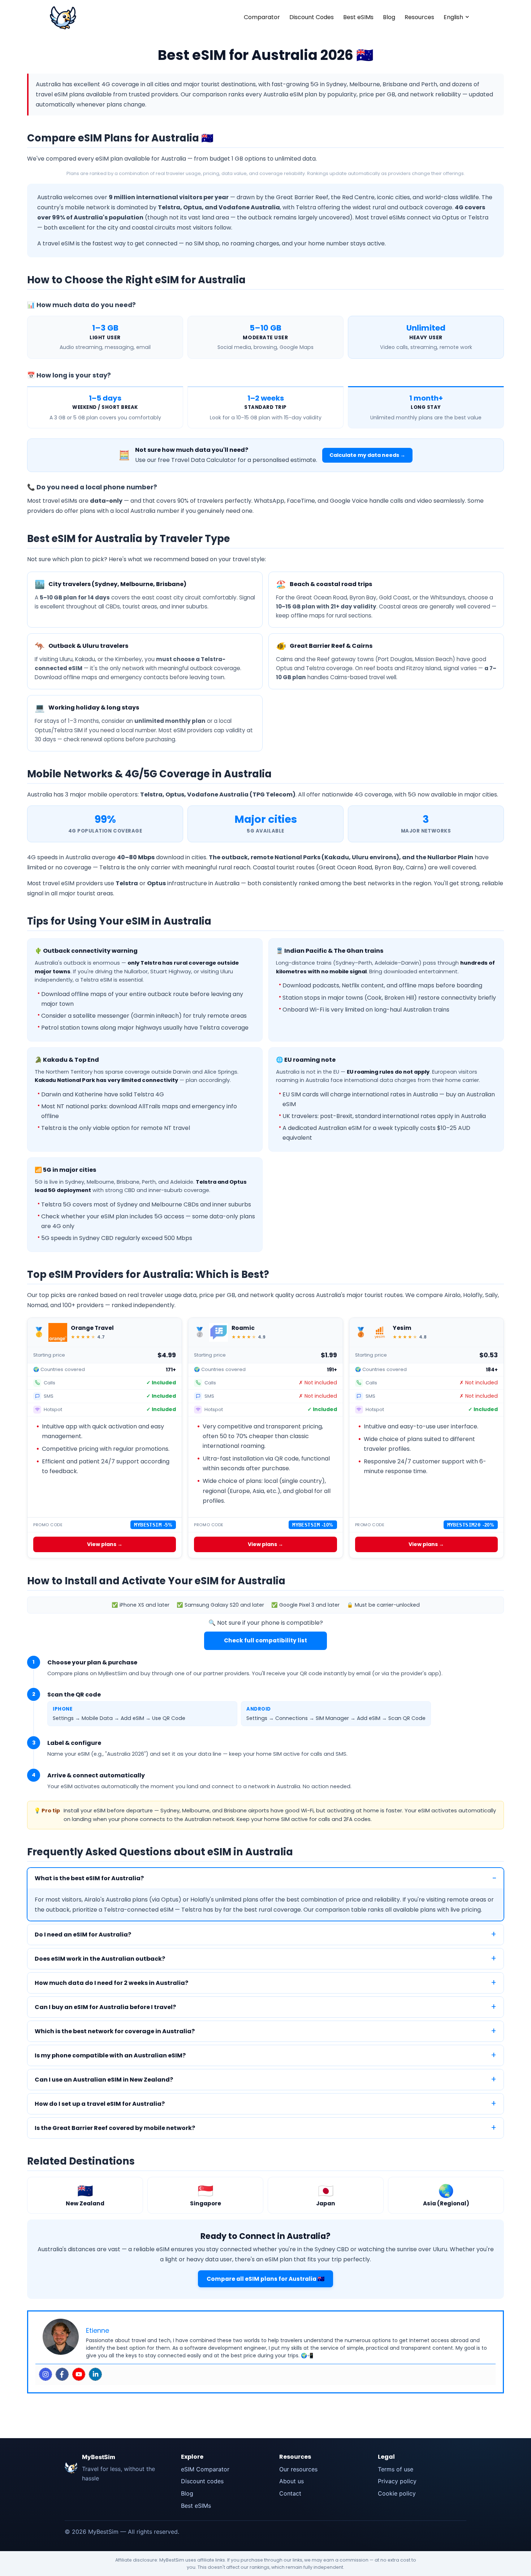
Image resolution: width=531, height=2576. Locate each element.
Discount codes (202, 2481)
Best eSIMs (358, 17)
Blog (389, 17)
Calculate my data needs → (367, 455)
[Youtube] (79, 2374)
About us (292, 2481)
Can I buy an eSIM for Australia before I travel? (105, 2007)
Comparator (262, 17)
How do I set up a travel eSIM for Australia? (100, 2104)
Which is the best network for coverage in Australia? (115, 2031)
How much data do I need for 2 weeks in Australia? (111, 1983)
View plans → (105, 1544)
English (453, 17)
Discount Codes (312, 17)
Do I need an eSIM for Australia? (83, 1935)
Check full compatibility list (265, 1640)
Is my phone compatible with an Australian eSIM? (110, 2055)
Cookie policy (397, 2493)
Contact (290, 2493)
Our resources (298, 2469)
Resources (419, 17)
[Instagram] (46, 2374)
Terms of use (396, 2469)
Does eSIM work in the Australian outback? (100, 1959)
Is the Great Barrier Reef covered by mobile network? (115, 2128)
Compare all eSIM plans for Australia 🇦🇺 (265, 2279)
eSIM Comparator (205, 2469)
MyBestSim (99, 2457)
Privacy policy (397, 2481)
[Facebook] (62, 2374)
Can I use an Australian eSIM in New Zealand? (104, 2080)
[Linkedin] (95, 2374)
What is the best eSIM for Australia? (89, 1878)
